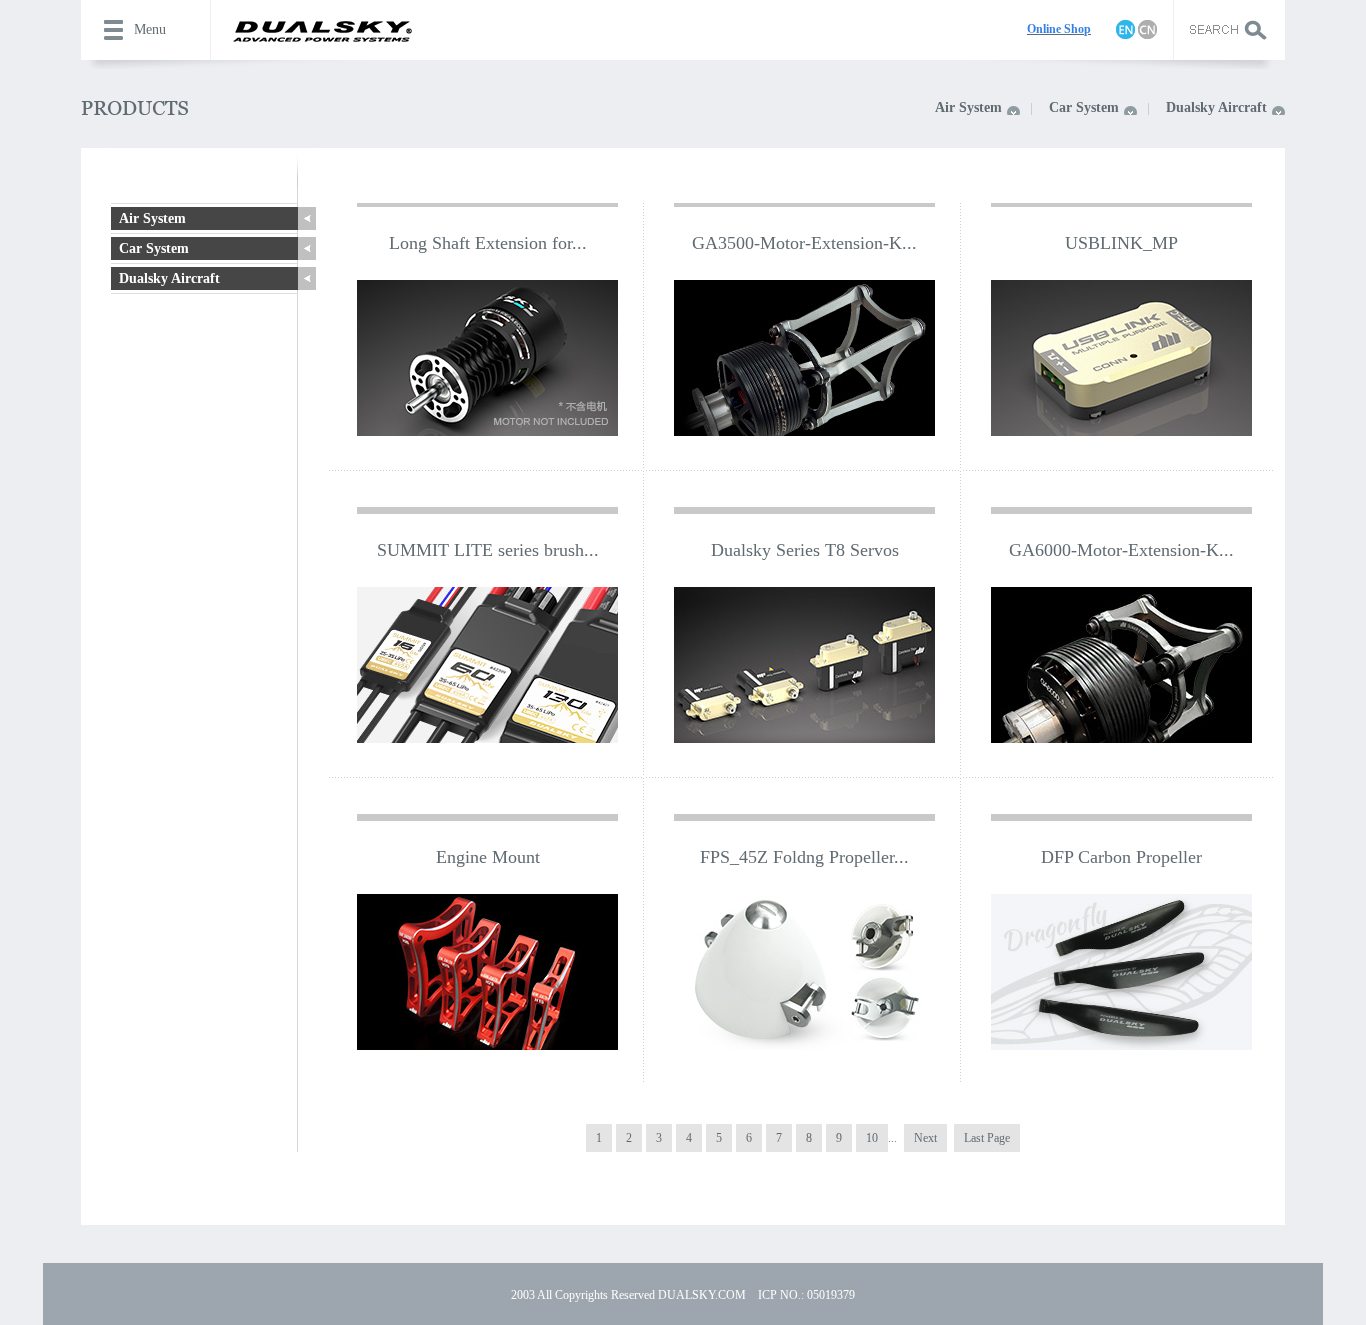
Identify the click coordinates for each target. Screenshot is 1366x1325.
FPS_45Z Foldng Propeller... (804, 857)
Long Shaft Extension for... (488, 243)
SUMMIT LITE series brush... (488, 550)
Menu (150, 29)
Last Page (987, 1138)
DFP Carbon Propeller (1121, 857)
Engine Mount (488, 857)
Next (925, 1138)
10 (872, 1138)
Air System (968, 107)
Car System (1084, 107)
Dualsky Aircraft (1216, 107)
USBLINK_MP (1121, 243)
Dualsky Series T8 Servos (805, 550)
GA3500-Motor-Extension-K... (804, 243)
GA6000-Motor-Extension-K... (1121, 550)
